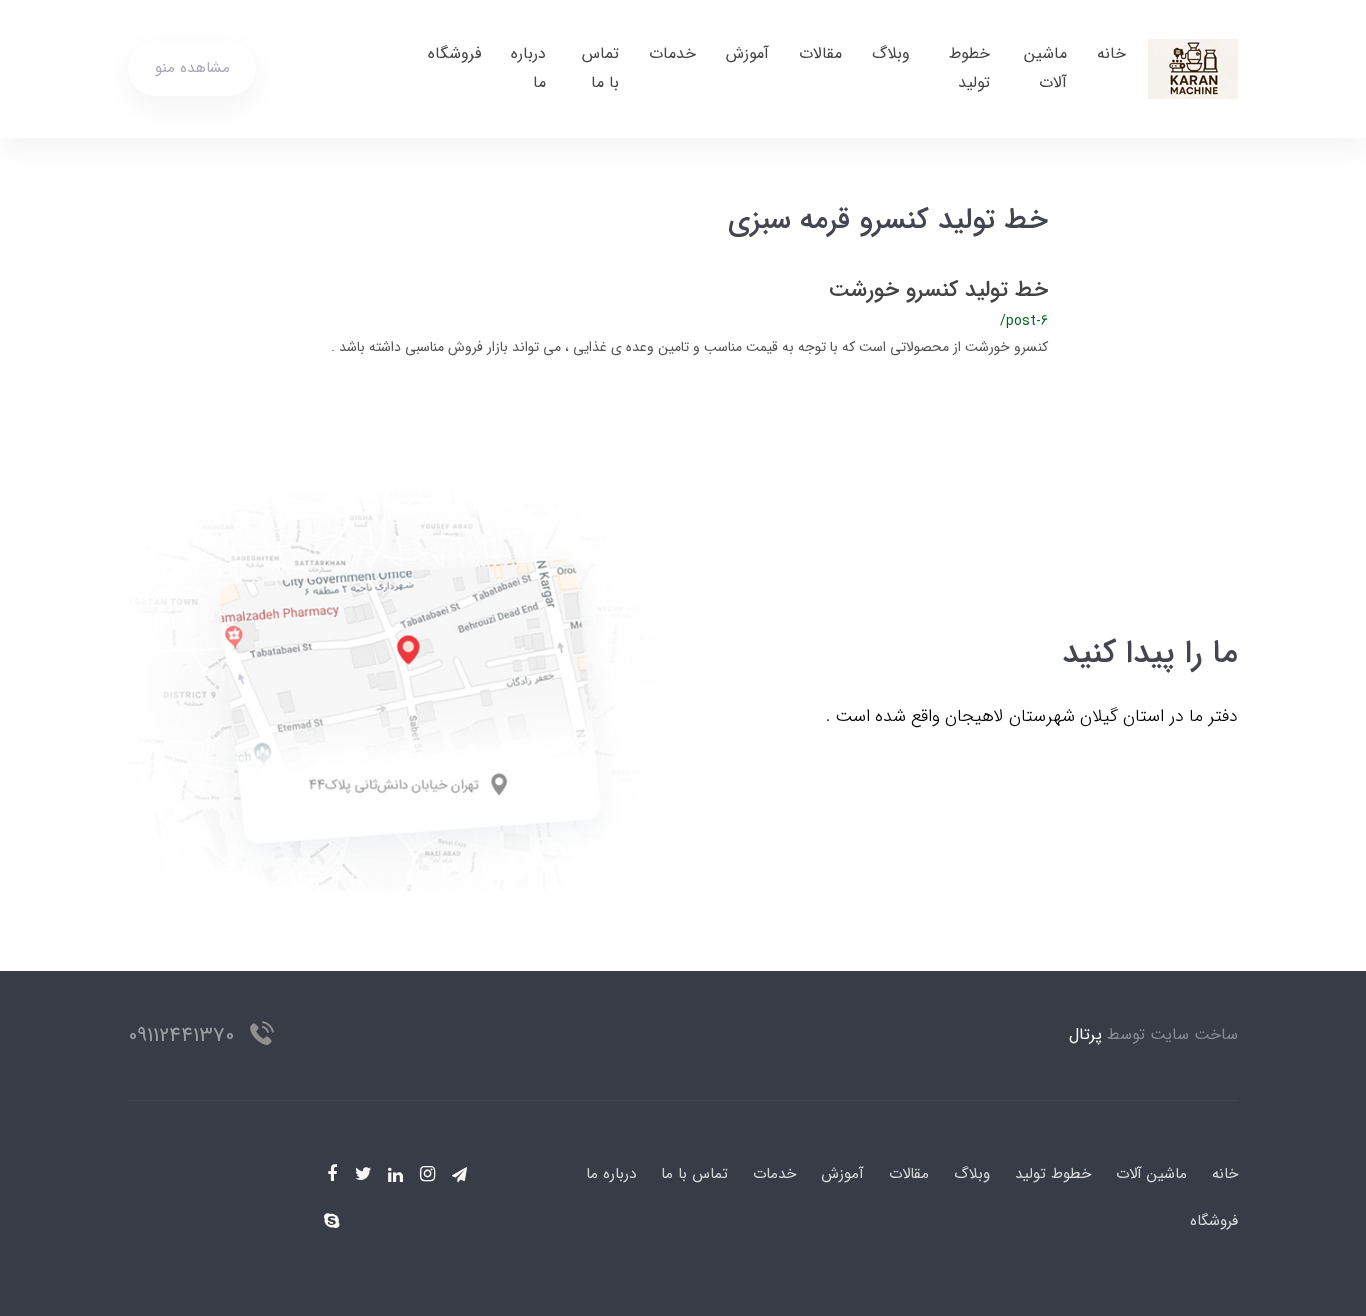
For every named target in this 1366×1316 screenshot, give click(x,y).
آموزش (747, 53)
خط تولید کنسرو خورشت (938, 290)
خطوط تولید (969, 68)
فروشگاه (454, 53)
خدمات (672, 53)
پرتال (1085, 1034)
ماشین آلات (1045, 68)
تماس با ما (600, 68)
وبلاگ (891, 53)
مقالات (820, 53)
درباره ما (528, 68)
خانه (1111, 53)
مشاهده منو (192, 68)
